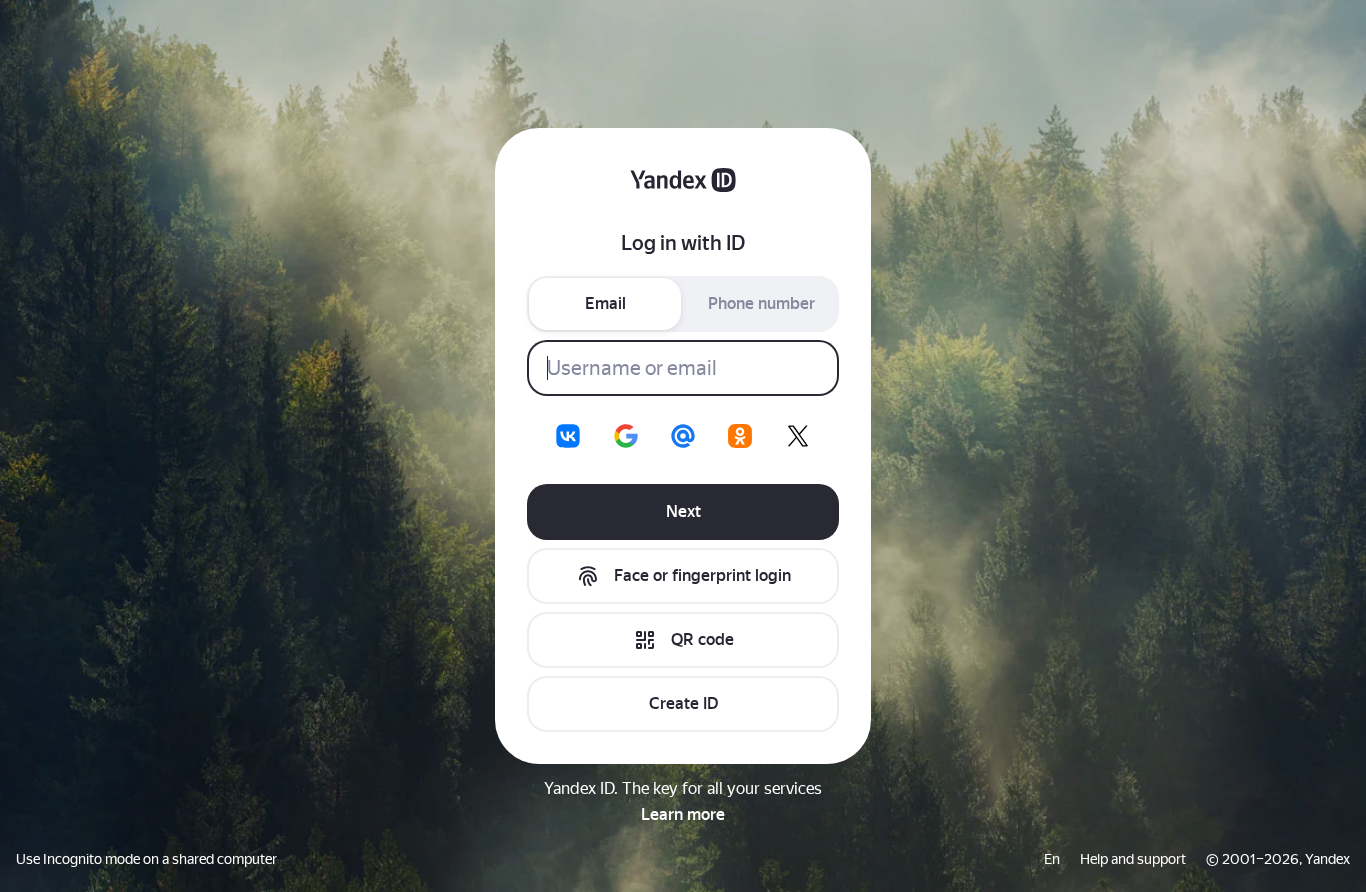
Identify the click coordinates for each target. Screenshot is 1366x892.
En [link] (1052, 859)
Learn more (683, 814)
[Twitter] (798, 436)
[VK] (568, 436)
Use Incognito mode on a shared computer (146, 859)
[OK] (740, 436)
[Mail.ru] (683, 436)
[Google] (626, 436)
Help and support (1133, 859)
